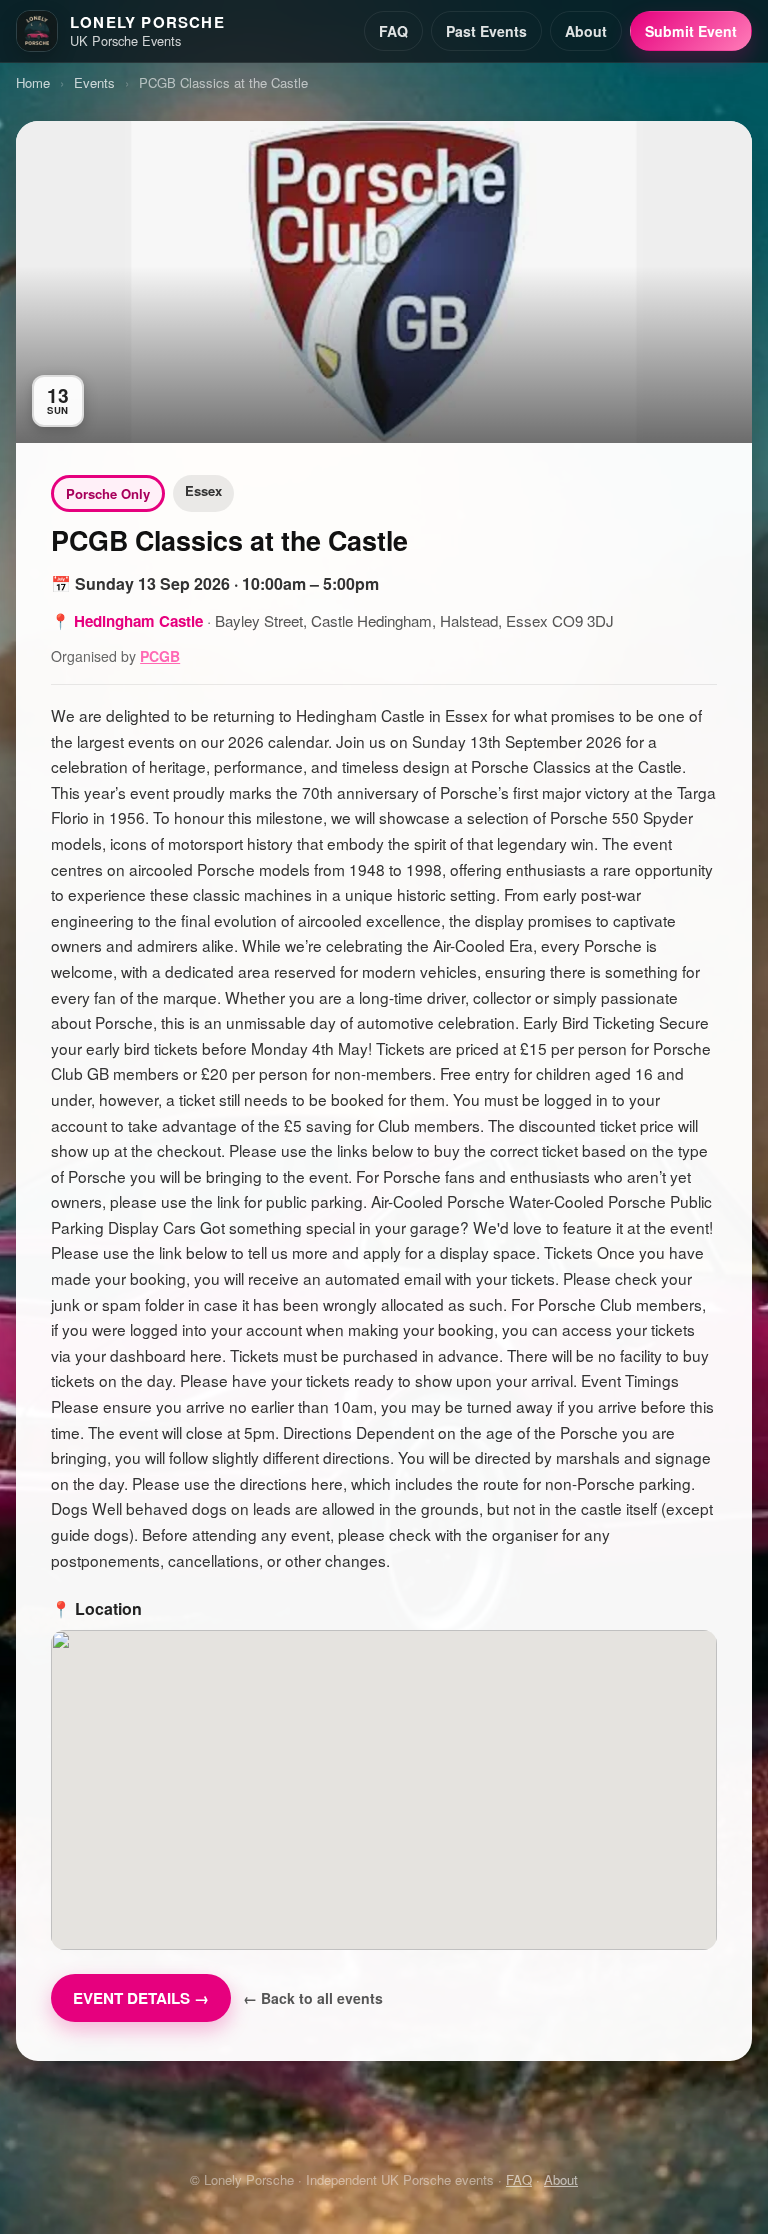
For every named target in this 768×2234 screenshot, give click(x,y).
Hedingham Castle (138, 621)
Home (33, 82)
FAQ (393, 31)
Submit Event (691, 31)
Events (94, 82)
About (586, 31)
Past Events (486, 31)
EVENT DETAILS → (141, 1998)
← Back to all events (313, 1998)
